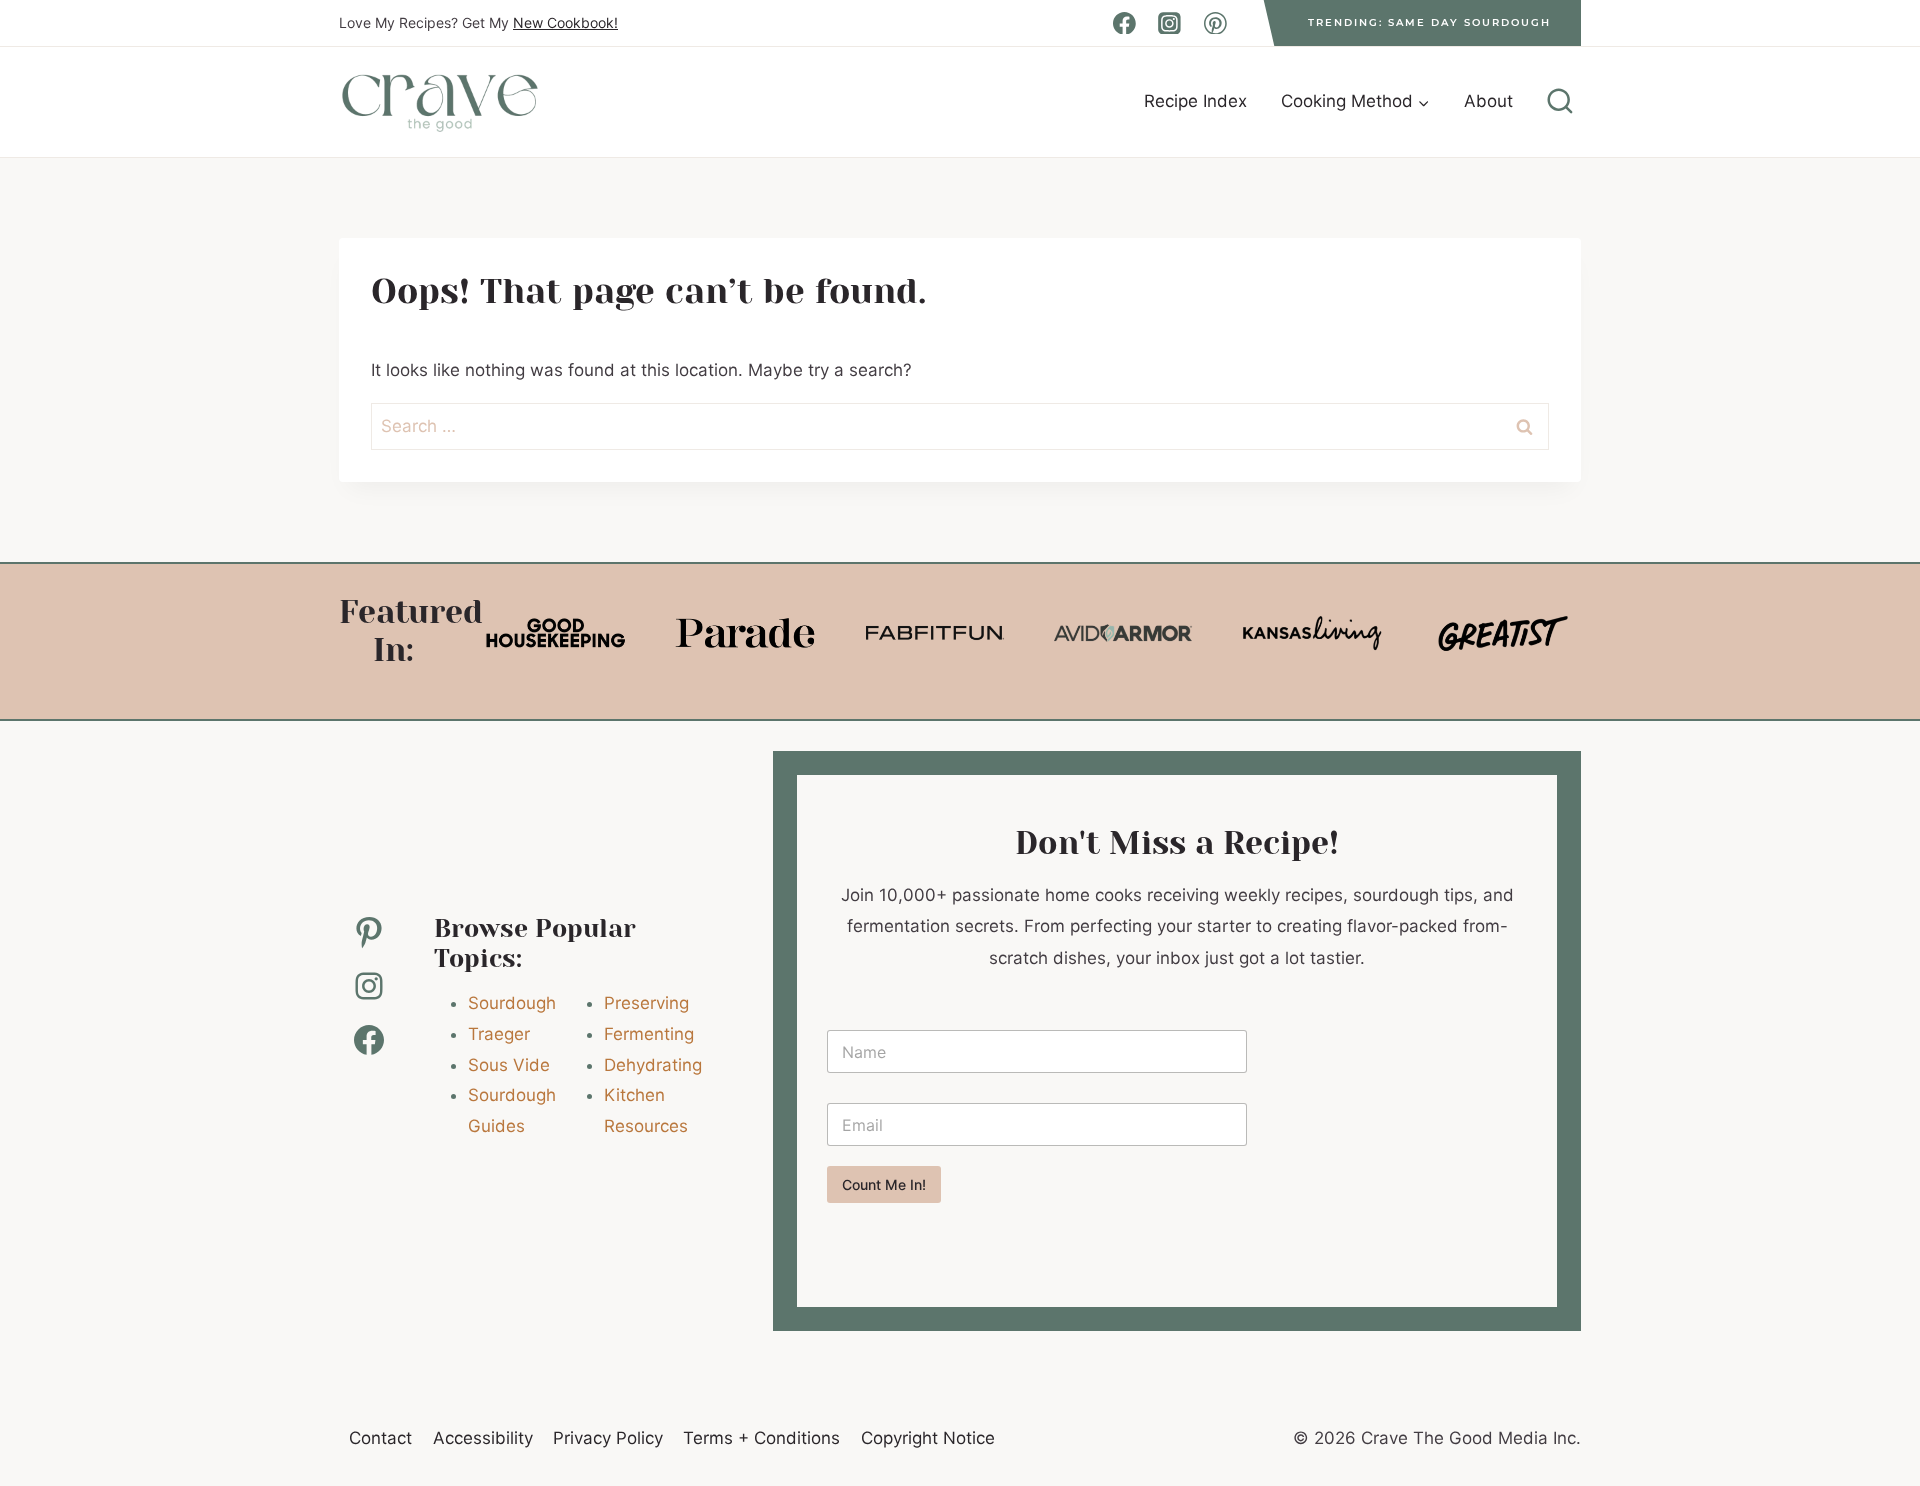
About (1488, 101)
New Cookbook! (565, 22)
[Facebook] (1124, 23)
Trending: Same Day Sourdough (1429, 22)
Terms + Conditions (761, 1438)
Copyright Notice (928, 1438)
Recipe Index (1195, 101)
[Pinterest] (1215, 23)
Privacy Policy (608, 1438)
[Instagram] (1170, 23)
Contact (380, 1438)
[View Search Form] (1560, 102)
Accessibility (483, 1438)
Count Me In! (884, 1184)
